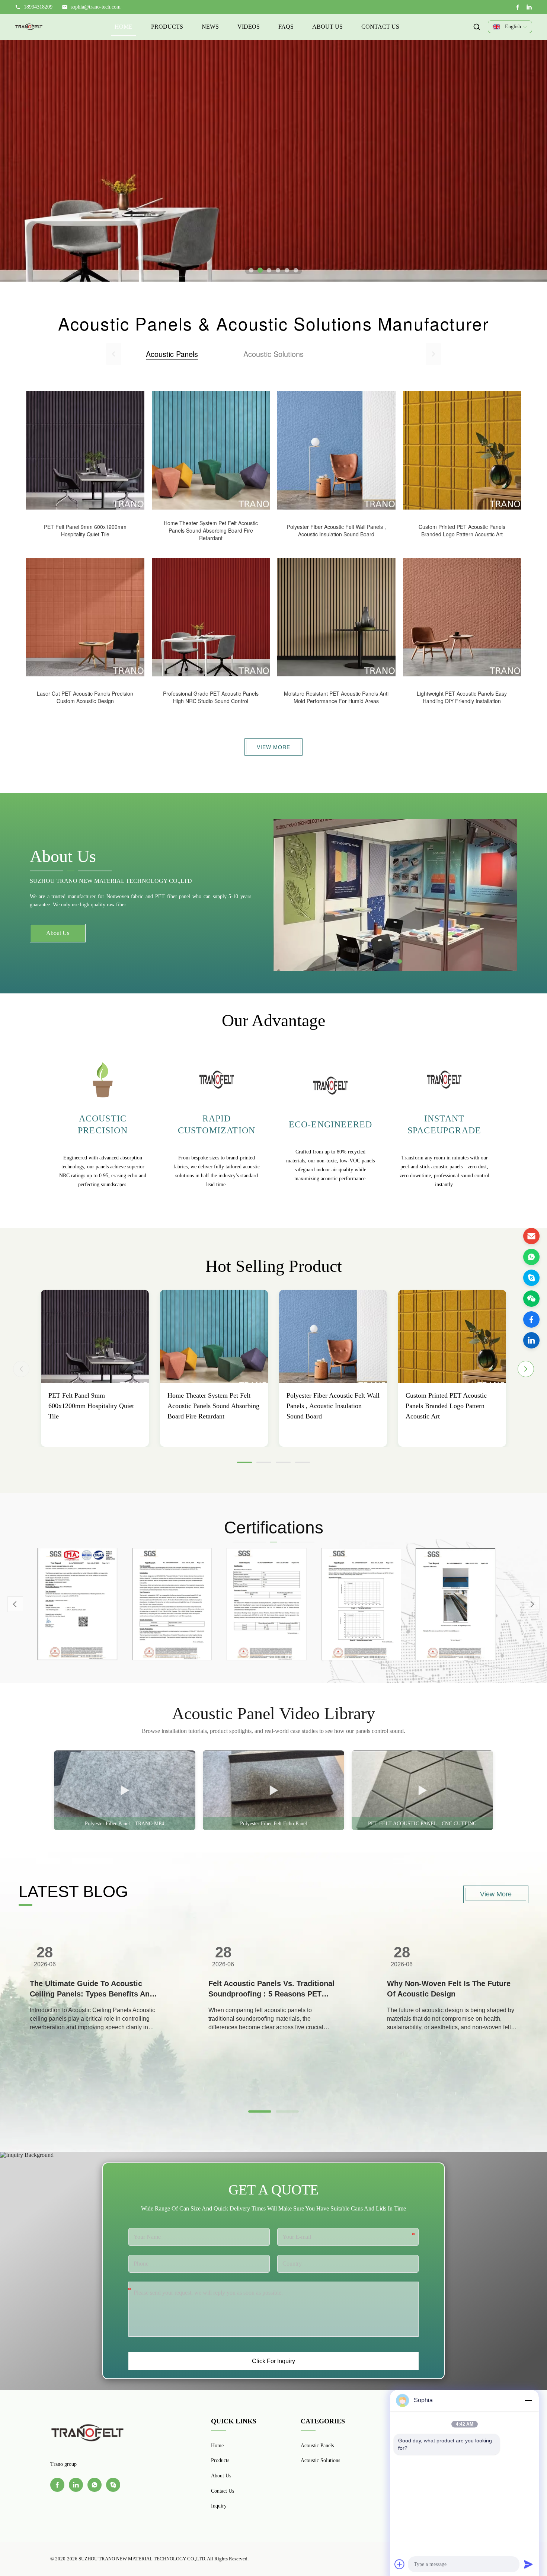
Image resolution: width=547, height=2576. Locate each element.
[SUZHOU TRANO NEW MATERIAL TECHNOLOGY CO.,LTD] (29, 27)
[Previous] (21, 1369)
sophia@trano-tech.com (96, 7)
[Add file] (400, 2564)
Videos (249, 27)
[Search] (477, 27)
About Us (327, 27)
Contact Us (380, 27)
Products (167, 27)
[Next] (526, 1369)
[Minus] (528, 2400)
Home (124, 27)
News (210, 27)
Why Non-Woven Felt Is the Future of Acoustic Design (449, 1989)
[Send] (528, 2564)
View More (273, 747)
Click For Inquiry (273, 2361)
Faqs (286, 27)
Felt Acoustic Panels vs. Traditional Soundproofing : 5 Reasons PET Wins (271, 1989)
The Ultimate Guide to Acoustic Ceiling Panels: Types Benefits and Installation (92, 1989)
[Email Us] (531, 1236)
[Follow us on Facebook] (531, 1319)
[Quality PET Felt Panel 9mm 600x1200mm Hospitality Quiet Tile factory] (95, 1336)
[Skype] (531, 1278)
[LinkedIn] (529, 7)
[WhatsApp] (531, 1257)
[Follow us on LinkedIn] (531, 1340)
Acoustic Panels (317, 2446)
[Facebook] (518, 7)
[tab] (251, 270)
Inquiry (219, 2506)
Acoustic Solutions (320, 2460)
